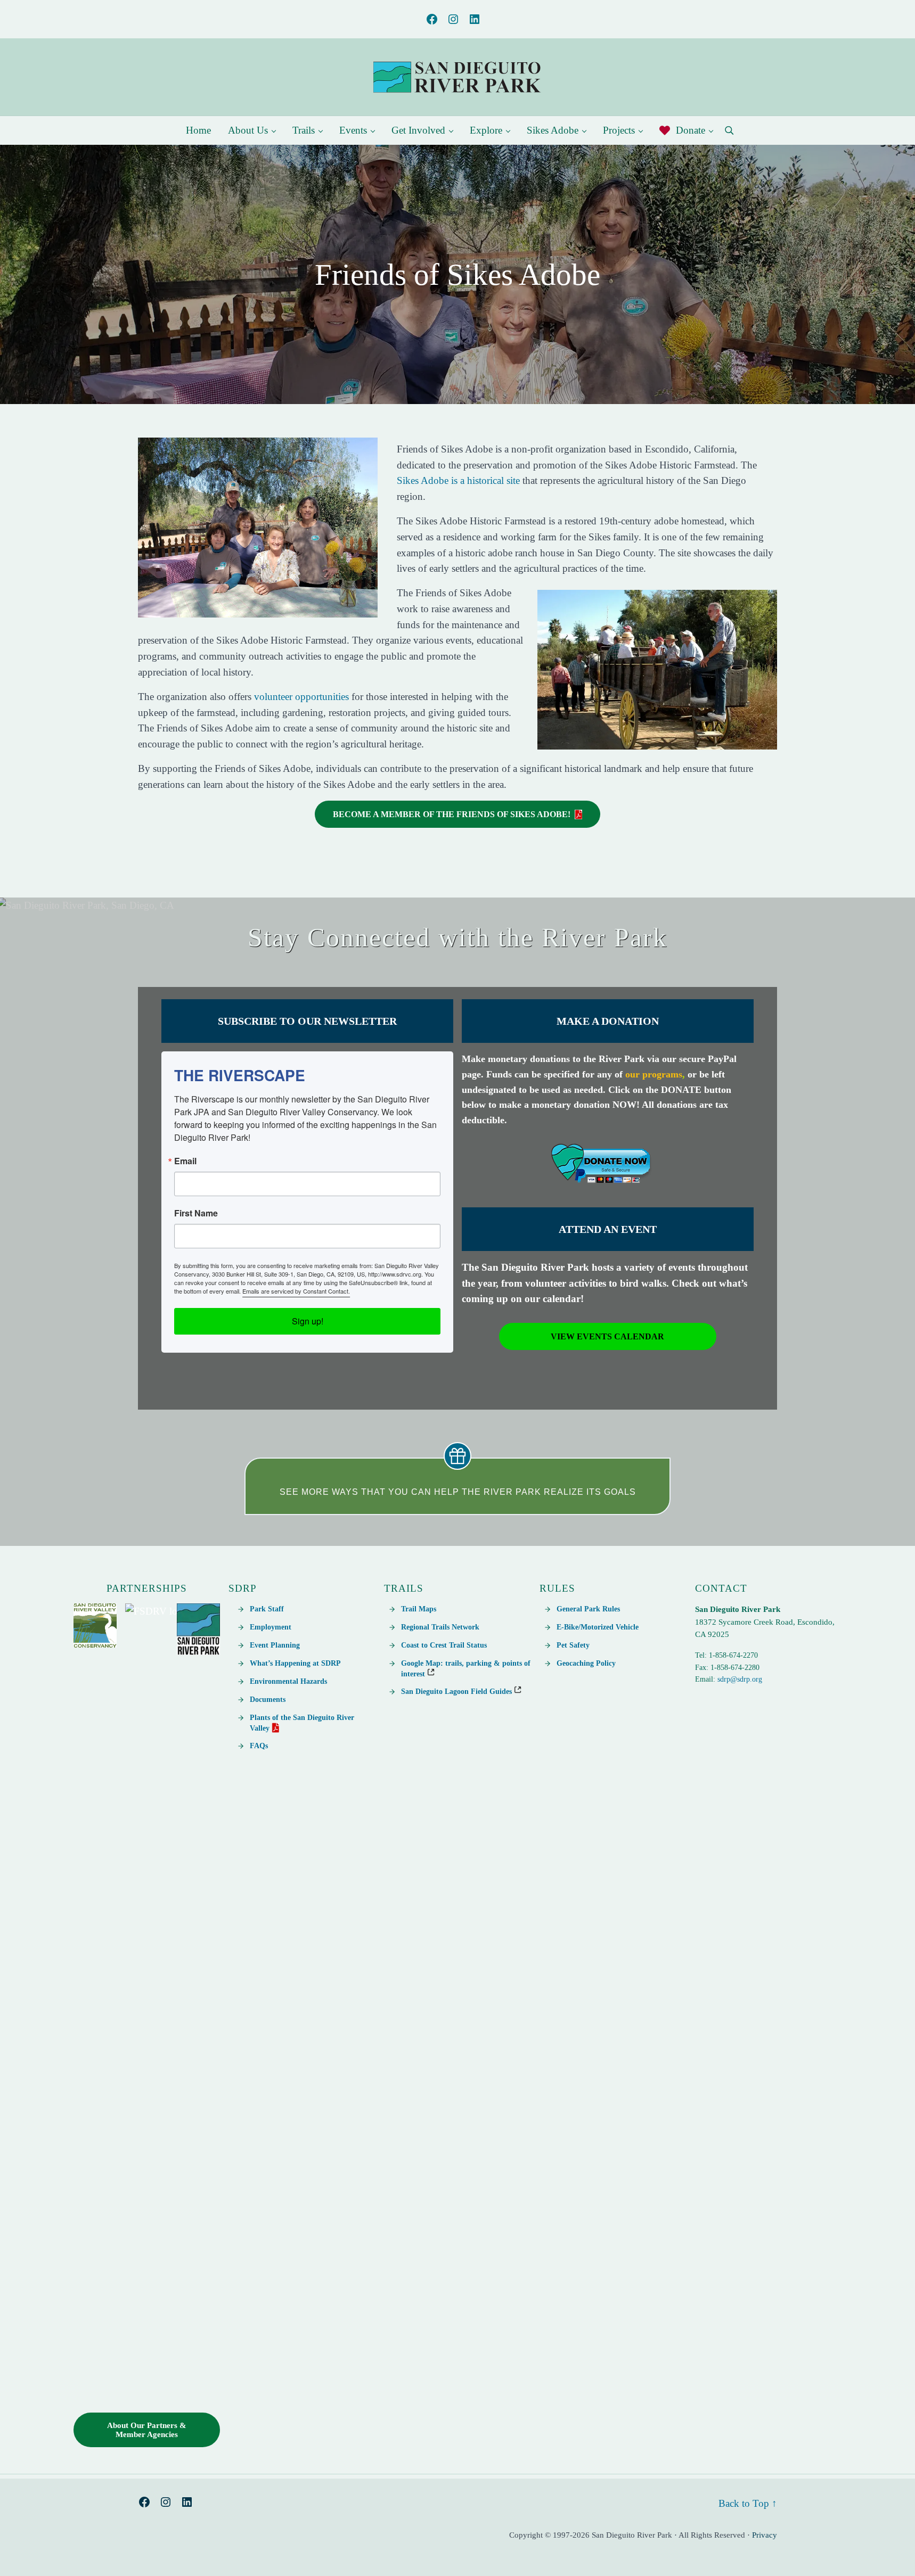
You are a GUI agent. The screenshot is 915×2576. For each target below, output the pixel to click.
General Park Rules (588, 1609)
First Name (196, 1213)
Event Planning (275, 1645)
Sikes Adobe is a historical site (458, 480)
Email (185, 1161)
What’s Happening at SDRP (295, 1663)
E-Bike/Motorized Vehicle (598, 1627)
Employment (271, 1627)
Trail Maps (419, 1609)
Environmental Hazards (288, 1681)
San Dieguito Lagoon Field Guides (457, 1691)
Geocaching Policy (586, 1663)
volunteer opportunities (301, 697)
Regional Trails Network (440, 1627)
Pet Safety (573, 1645)
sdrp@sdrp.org (740, 1679)
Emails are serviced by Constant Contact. (296, 1291)
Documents (268, 1699)
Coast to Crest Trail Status (444, 1645)
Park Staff (267, 1609)
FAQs (259, 1746)
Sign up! (308, 1321)
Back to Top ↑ (748, 2503)
